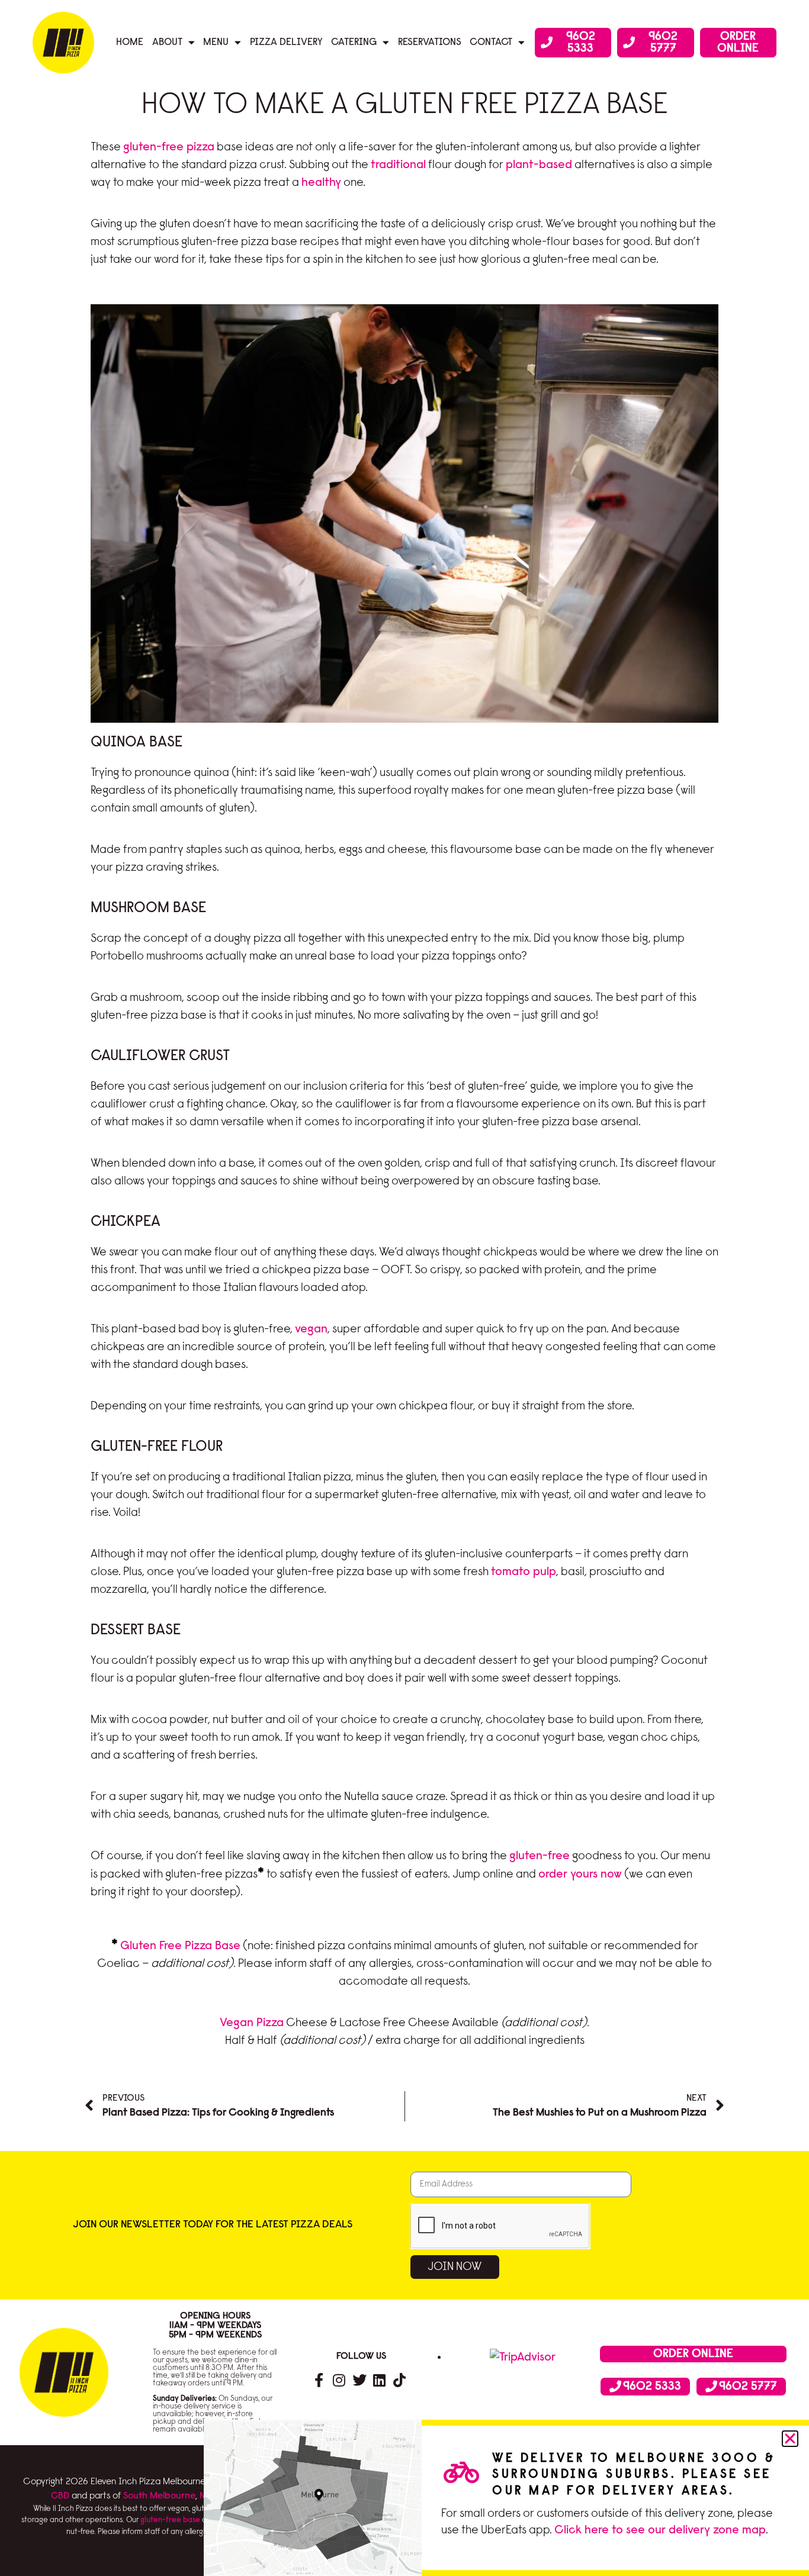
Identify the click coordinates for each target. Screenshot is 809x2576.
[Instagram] (339, 2380)
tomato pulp (524, 1572)
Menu (216, 42)
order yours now (580, 1875)
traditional (398, 165)
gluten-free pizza (169, 147)
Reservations (430, 42)
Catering (354, 42)
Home (130, 42)
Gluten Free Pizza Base (180, 1946)
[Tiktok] (400, 2380)
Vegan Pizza (252, 2023)
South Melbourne (159, 2496)
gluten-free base (170, 2520)
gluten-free (540, 1856)
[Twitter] (359, 2380)
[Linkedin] (380, 2380)
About (167, 42)
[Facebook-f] (319, 2380)
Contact (491, 42)
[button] (790, 2439)
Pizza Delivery (286, 42)
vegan (311, 1329)
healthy (321, 183)
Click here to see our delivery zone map (660, 2530)
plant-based (539, 165)
